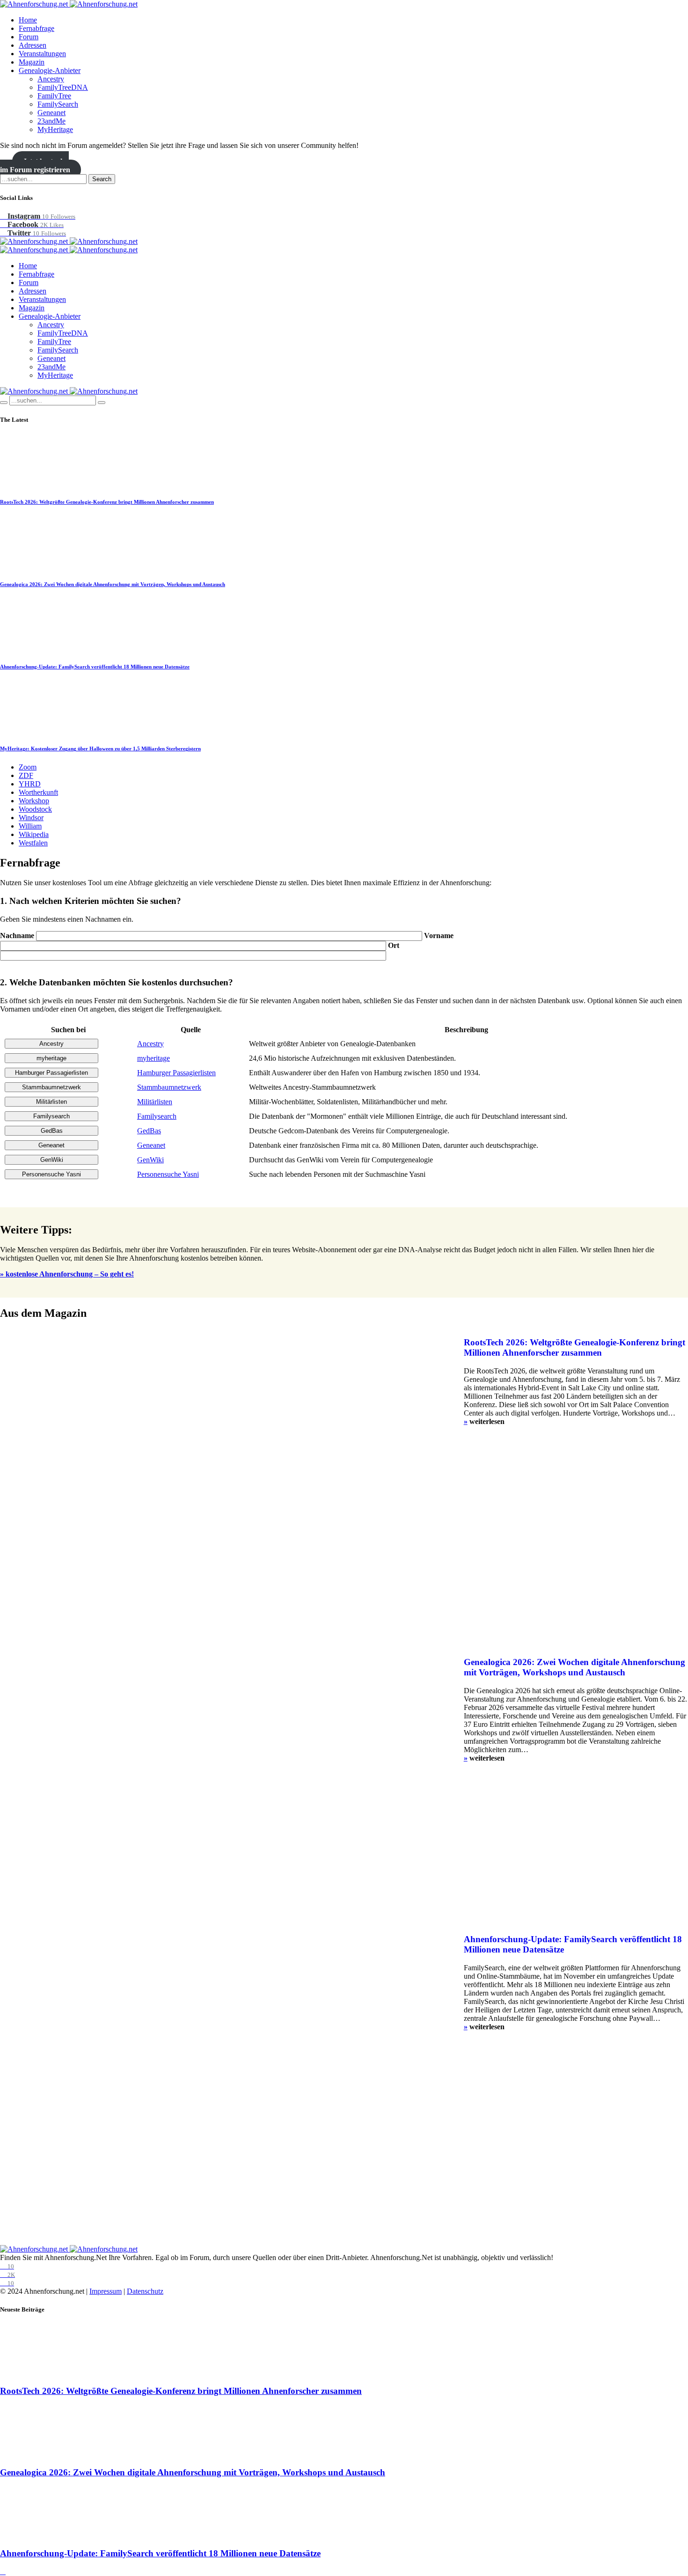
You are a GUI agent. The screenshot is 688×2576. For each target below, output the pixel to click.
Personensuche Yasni (168, 1174)
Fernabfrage (37, 28)
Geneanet (51, 113)
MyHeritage (55, 129)
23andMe (51, 121)
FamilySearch (58, 104)
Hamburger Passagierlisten (176, 1073)
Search (102, 179)
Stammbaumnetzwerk (169, 1087)
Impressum (106, 2291)
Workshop (34, 801)
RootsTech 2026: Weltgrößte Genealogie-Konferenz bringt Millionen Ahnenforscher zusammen (107, 502)
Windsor (31, 818)
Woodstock (35, 809)
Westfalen (33, 843)
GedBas (149, 1131)
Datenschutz (145, 2291)
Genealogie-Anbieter (50, 70)
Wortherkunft (38, 792)
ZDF (26, 775)
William (30, 826)
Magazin (32, 62)
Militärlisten (155, 1102)
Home (28, 20)
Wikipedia (34, 834)
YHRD (30, 784)
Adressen (33, 45)
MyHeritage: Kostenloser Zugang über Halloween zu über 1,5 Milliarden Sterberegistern (100, 749)
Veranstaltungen (42, 54)
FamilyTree (54, 96)
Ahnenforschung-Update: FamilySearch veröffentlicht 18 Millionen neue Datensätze (95, 667)
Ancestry (51, 79)
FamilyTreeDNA (63, 87)
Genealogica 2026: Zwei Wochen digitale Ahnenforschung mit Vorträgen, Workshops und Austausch (113, 584)
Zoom (28, 767)
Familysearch (157, 1116)
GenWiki (150, 1160)
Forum (29, 37)
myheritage (154, 1058)
